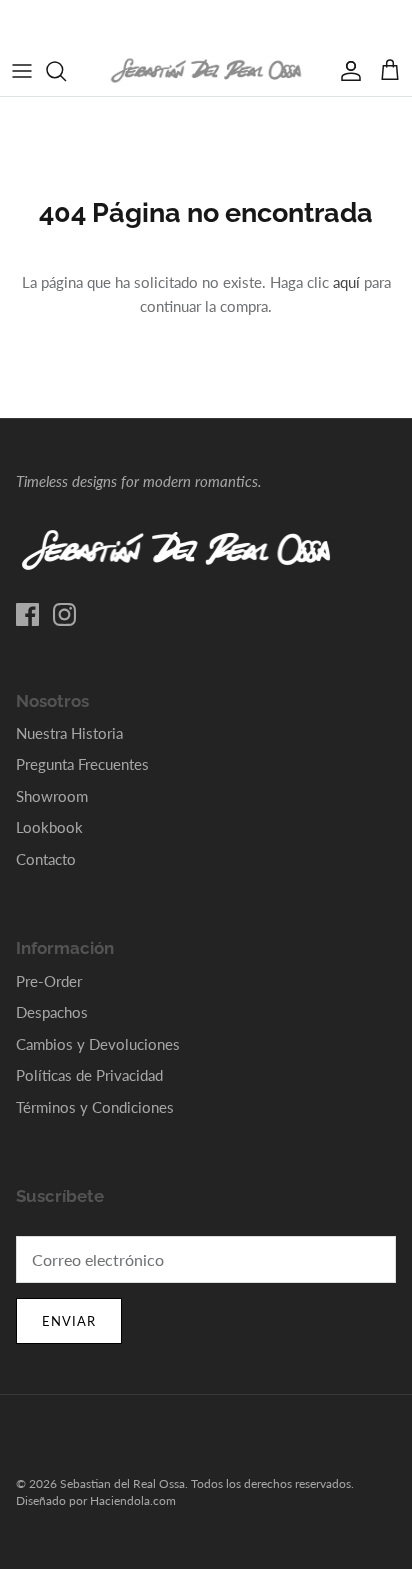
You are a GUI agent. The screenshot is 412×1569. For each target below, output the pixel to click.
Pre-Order (49, 981)
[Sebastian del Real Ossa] (206, 70)
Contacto (46, 859)
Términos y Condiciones (95, 1107)
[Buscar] (66, 71)
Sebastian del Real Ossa (122, 1483)
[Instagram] (64, 614)
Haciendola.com (133, 1500)
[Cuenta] (346, 71)
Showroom (52, 796)
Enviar (69, 1321)
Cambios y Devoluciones (98, 1044)
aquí (346, 282)
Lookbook (49, 827)
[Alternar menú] (22, 71)
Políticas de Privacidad (89, 1075)
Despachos (52, 1012)
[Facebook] (27, 614)
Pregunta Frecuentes (82, 764)
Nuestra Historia (69, 733)
